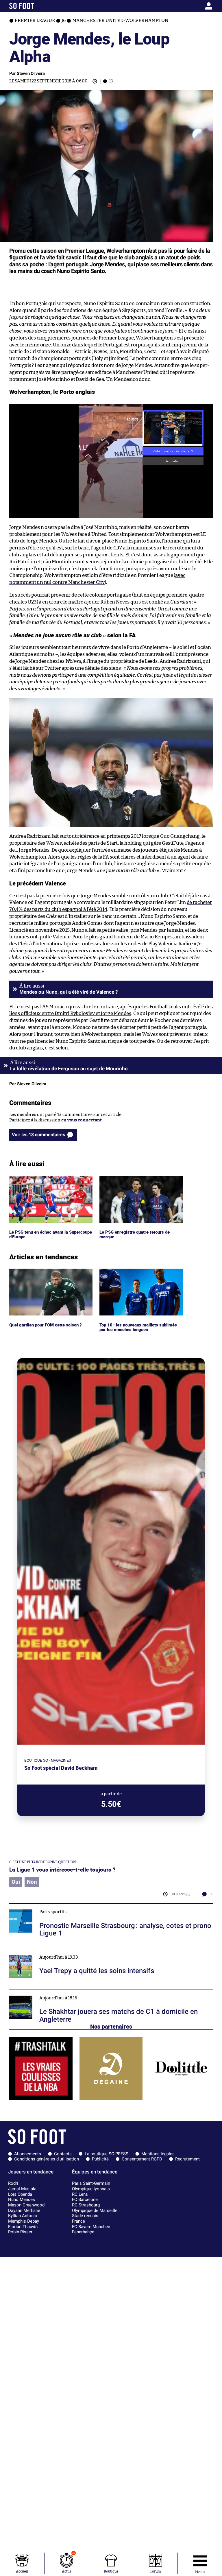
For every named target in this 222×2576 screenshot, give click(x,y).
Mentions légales (158, 2154)
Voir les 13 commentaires (38, 1135)
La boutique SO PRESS (107, 2154)
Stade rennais (85, 2216)
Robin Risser (20, 2232)
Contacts (63, 2154)
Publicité (100, 2159)
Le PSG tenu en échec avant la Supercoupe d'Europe (39, 1181)
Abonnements (28, 2154)
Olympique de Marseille (95, 2210)
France (78, 2221)
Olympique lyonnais (91, 2189)
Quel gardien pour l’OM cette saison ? (47, 1271)
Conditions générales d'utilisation (47, 2159)
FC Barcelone (85, 2199)
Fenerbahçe (83, 2232)
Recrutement (187, 2159)
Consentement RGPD (142, 2159)
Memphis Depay (24, 2221)
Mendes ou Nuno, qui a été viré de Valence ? (69, 992)
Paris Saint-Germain (91, 2183)
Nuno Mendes (22, 2199)
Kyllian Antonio (23, 2216)
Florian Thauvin (23, 2227)
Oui (16, 1882)
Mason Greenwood (26, 2205)
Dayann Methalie (24, 2210)
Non (32, 1882)
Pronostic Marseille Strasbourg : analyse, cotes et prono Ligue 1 (73, 1906)
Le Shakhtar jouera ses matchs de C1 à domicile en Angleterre (71, 1992)
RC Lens (80, 2194)
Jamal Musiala (22, 2189)
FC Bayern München (91, 2227)
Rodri (13, 2183)
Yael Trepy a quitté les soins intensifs (47, 1952)
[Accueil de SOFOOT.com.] (36, 6)
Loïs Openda (20, 2194)
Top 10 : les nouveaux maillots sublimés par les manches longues (139, 1274)
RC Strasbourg (86, 2205)
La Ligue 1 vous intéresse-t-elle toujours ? (62, 1869)
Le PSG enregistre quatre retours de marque (136, 1181)
